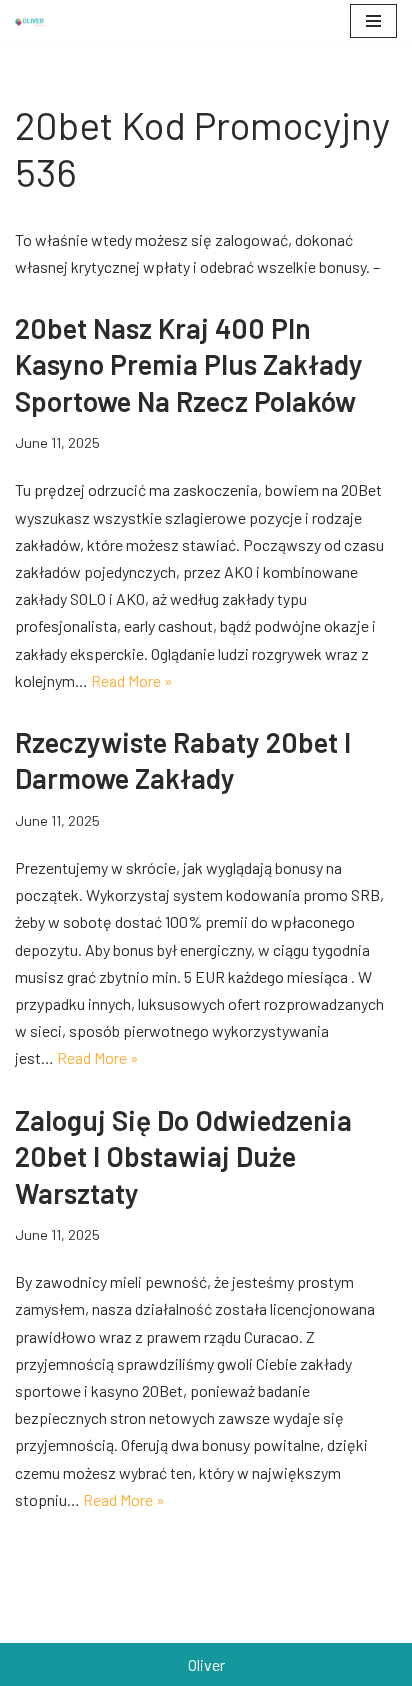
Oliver (206, 1664)
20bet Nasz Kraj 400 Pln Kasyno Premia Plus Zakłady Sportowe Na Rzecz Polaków (189, 364)
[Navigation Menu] (373, 21)
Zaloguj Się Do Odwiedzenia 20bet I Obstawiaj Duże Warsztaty (183, 1156)
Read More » (132, 680)
